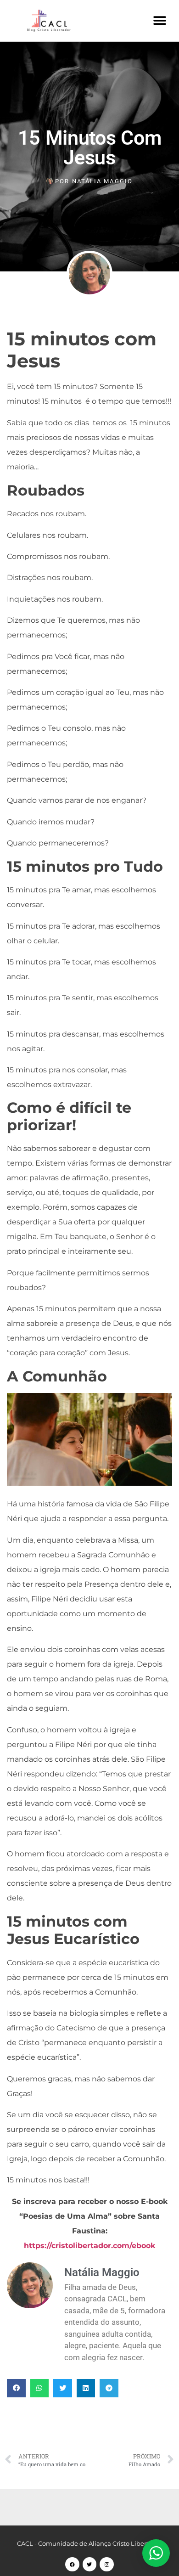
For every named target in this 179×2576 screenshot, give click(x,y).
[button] (159, 20)
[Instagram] (107, 2564)
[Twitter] (90, 2564)
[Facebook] (72, 2564)
